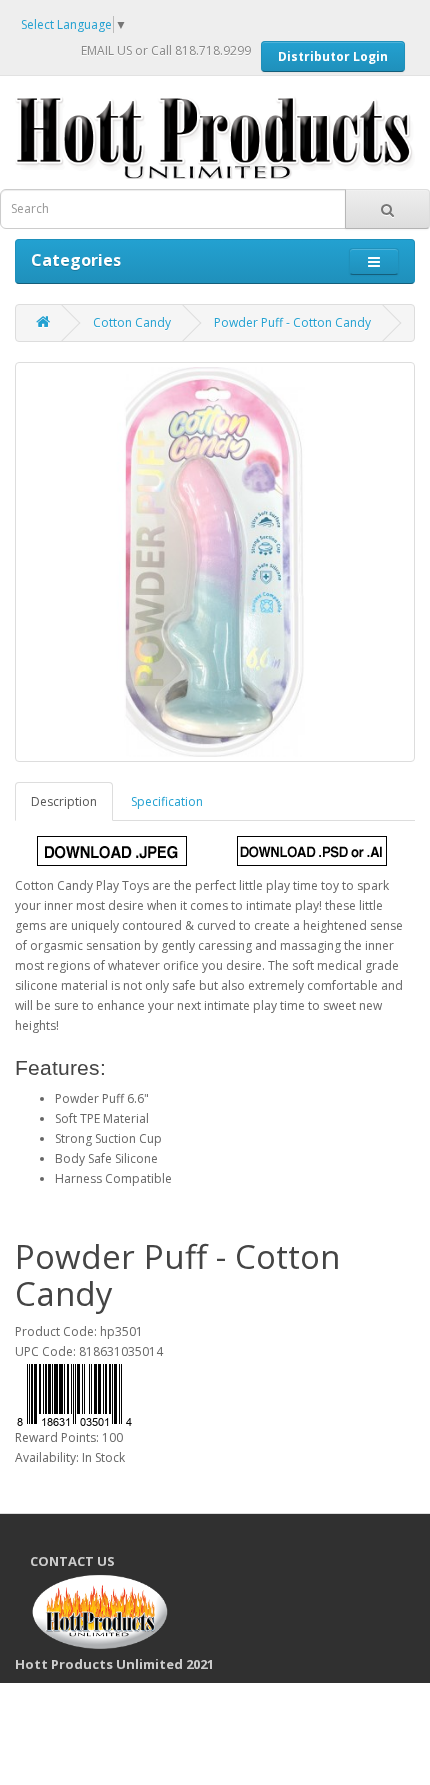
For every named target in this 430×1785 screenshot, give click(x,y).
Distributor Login (333, 56)
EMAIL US (106, 50)
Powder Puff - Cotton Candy (292, 322)
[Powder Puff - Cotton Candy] (215, 562)
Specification (167, 801)
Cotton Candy (132, 322)
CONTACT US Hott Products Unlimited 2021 (122, 1612)
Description (64, 801)
